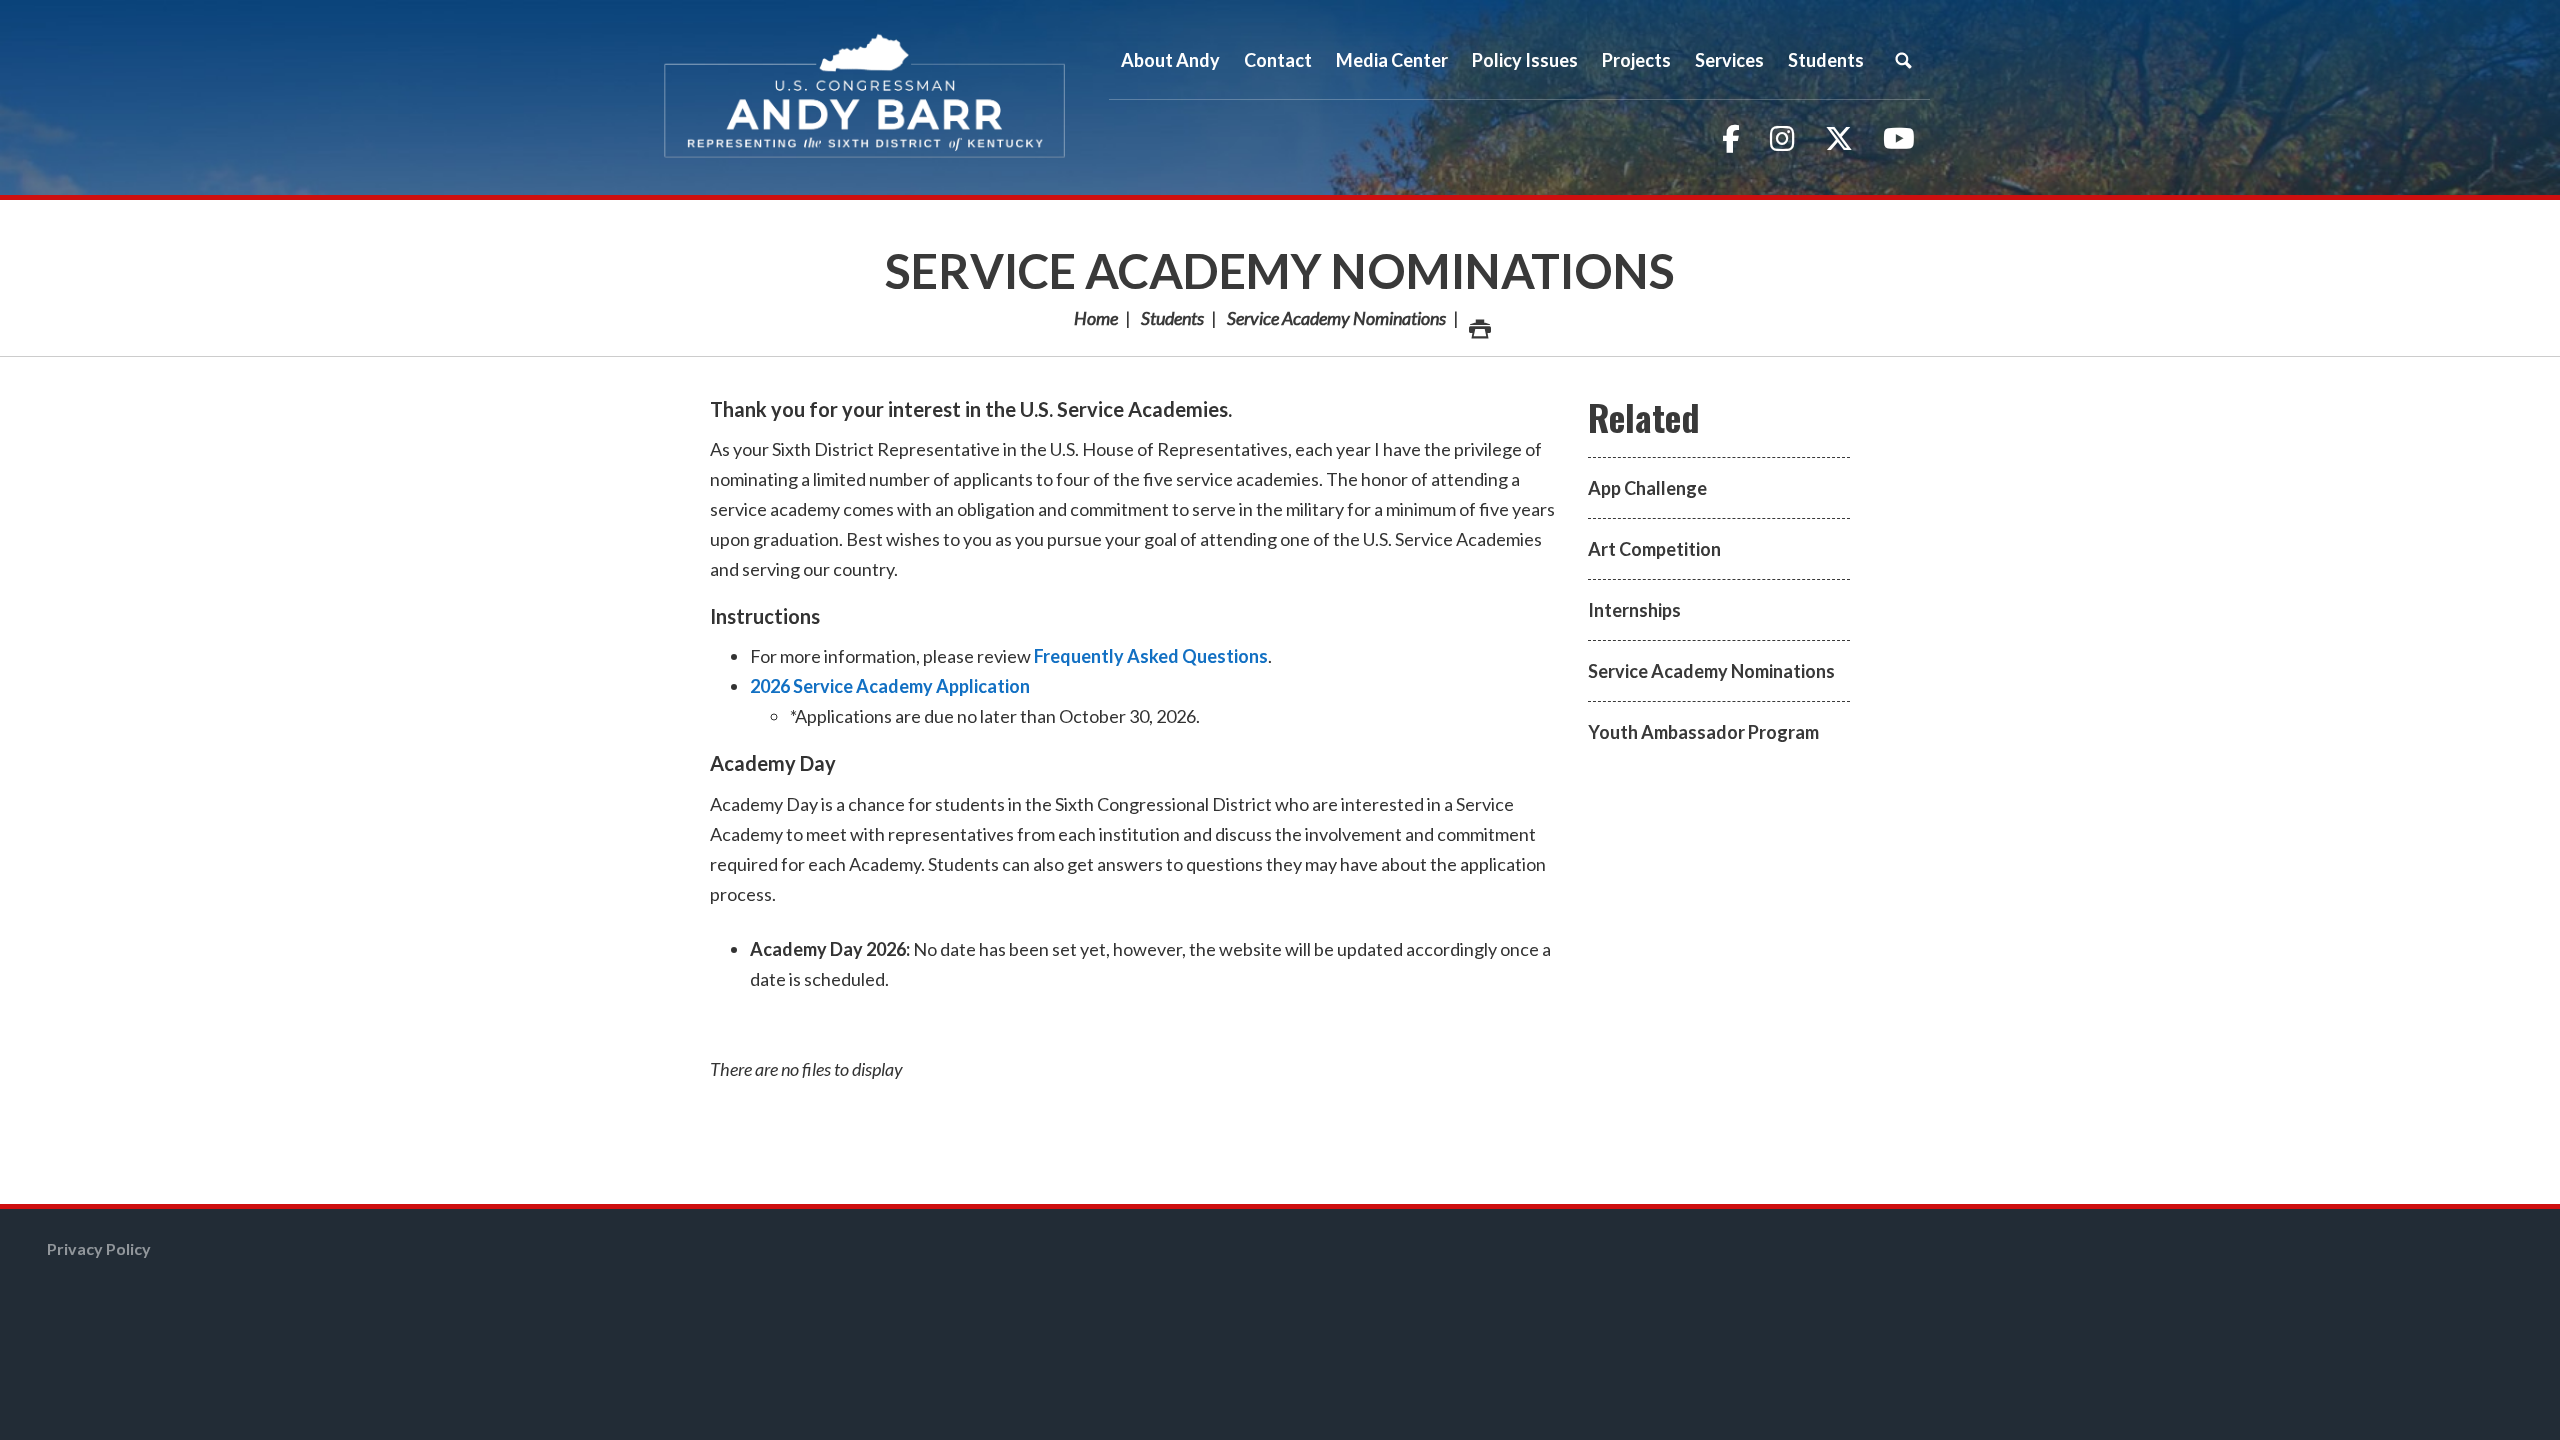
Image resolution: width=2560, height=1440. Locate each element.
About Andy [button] (1170, 60)
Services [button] (1729, 60)
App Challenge (1647, 488)
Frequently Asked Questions (1151, 656)
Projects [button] (1636, 60)
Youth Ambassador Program (1703, 732)
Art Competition (1654, 549)
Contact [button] (1278, 60)
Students (1172, 318)
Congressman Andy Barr (865, 97)
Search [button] (1903, 60)
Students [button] (1826, 60)
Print (1478, 318)
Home (1096, 318)
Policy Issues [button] (1525, 60)
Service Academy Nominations (1280, 270)
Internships (1634, 610)
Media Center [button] (1392, 60)
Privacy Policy (99, 1248)
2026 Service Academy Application (890, 686)
